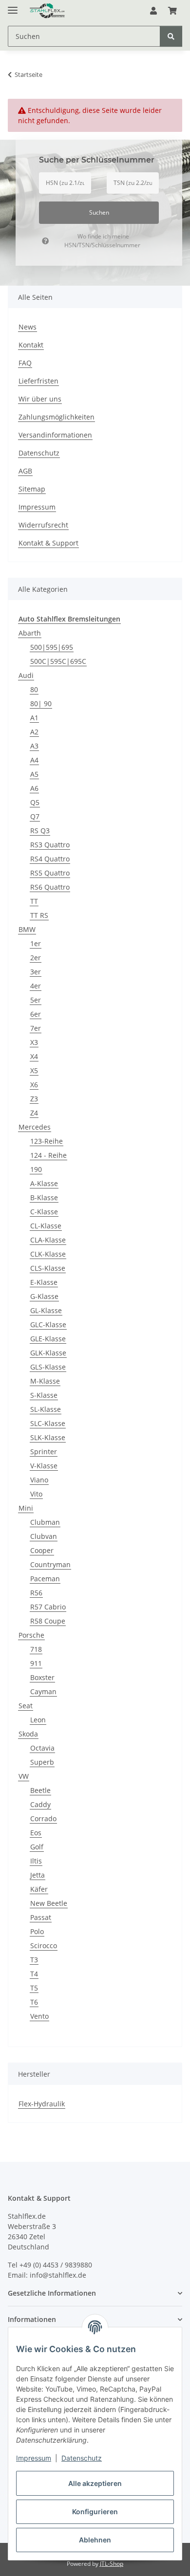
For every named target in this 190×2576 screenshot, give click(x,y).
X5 (34, 1070)
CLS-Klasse (48, 1268)
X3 (34, 1042)
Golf (37, 1847)
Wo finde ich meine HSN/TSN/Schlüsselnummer (102, 241)
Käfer (39, 1889)
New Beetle (49, 1903)
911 (36, 1663)
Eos (36, 1833)
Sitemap (32, 489)
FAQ (25, 363)
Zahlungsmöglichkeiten (57, 417)
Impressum (34, 2458)
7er (36, 1028)
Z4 (34, 1113)
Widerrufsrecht (43, 525)
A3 (34, 746)
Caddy (40, 1804)
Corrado (43, 1818)
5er (36, 1000)
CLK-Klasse (48, 1254)
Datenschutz (82, 2458)
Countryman (50, 1564)
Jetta (38, 1875)
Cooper (42, 1550)
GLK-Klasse (48, 1353)
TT (34, 901)
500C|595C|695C (58, 661)
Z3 (34, 1099)
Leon (38, 1720)
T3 (34, 1960)
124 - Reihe (48, 1155)
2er (36, 958)
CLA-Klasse (48, 1240)
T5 (34, 1988)
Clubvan (44, 1536)
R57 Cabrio (48, 1607)
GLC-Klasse (48, 1325)
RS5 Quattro (50, 873)
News (28, 327)
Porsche (31, 1635)
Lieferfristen (38, 381)
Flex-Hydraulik (42, 2104)
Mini (26, 1508)
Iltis (36, 1861)
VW (24, 1776)
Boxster (42, 1677)
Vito (36, 1494)
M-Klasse (45, 1381)
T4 (34, 1974)
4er (36, 986)
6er (36, 1014)
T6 (34, 2002)
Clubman (45, 1522)
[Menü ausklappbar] (13, 6)
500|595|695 (52, 647)
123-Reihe (47, 1141)
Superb (42, 1762)
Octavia (42, 1748)
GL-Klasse (46, 1310)
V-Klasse (44, 1466)
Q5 (35, 802)
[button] (153, 11)
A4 (34, 760)
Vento (39, 2016)
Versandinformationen (55, 435)
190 (36, 1169)
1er (36, 943)
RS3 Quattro (50, 845)
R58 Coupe (48, 1621)
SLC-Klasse (48, 1423)
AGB (25, 471)
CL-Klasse (46, 1226)
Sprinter (44, 1452)
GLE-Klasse (48, 1339)
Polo (37, 1931)
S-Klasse (44, 1395)
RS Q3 (40, 831)
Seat (26, 1706)
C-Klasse (44, 1212)
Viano (39, 1480)
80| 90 (41, 703)
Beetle (40, 1790)
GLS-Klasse (48, 1367)
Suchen (99, 212)
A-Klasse (44, 1183)
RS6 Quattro (50, 887)
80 (34, 689)
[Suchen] (171, 36)
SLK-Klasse (48, 1437)
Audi (26, 675)
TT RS (39, 915)
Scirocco (44, 1946)
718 (36, 1649)
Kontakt (31, 345)
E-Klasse (44, 1282)
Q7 (35, 816)
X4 (34, 1056)
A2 (34, 732)
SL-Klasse (46, 1409)
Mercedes (35, 1127)
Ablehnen (95, 2540)
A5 (34, 774)
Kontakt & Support (48, 543)
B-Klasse (44, 1197)
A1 (34, 718)
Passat (41, 1917)
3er (36, 972)
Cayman (43, 1691)
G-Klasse (44, 1296)
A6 (34, 788)
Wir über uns (40, 399)
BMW (27, 929)
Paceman (45, 1579)
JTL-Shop (112, 2564)
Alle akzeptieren (95, 2483)
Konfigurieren (95, 2512)
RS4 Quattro (50, 859)
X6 (34, 1085)
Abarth (30, 633)
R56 (36, 1593)
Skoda (28, 1734)
